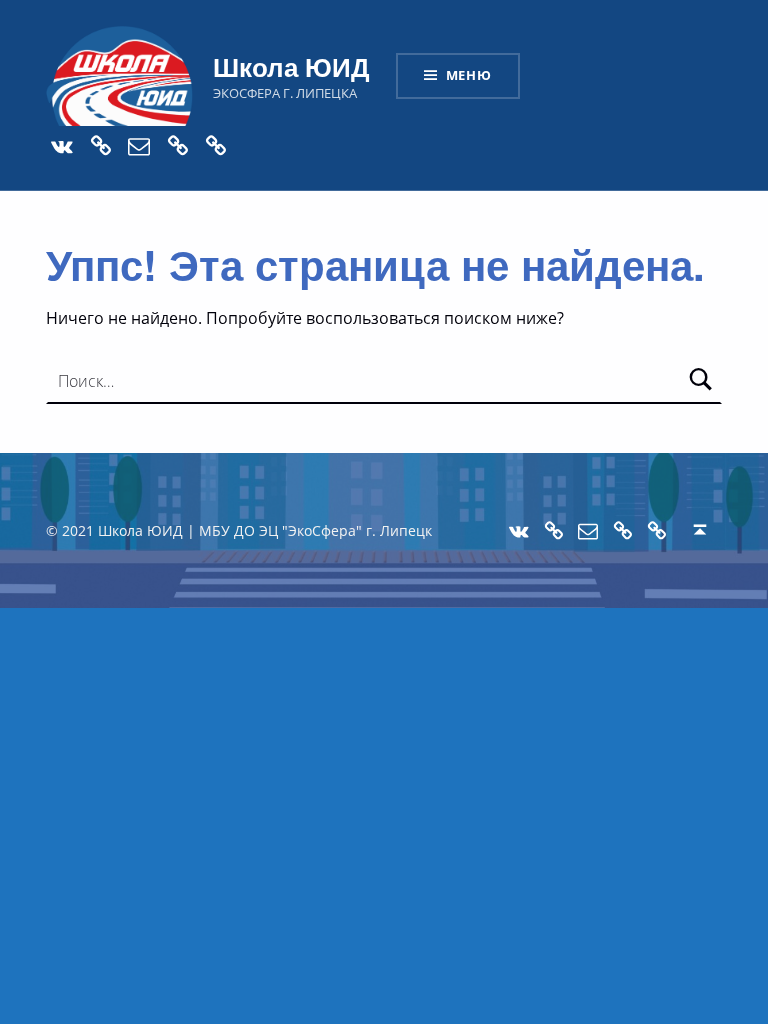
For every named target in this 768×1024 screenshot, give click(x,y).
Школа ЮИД (291, 66)
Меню (469, 75)
